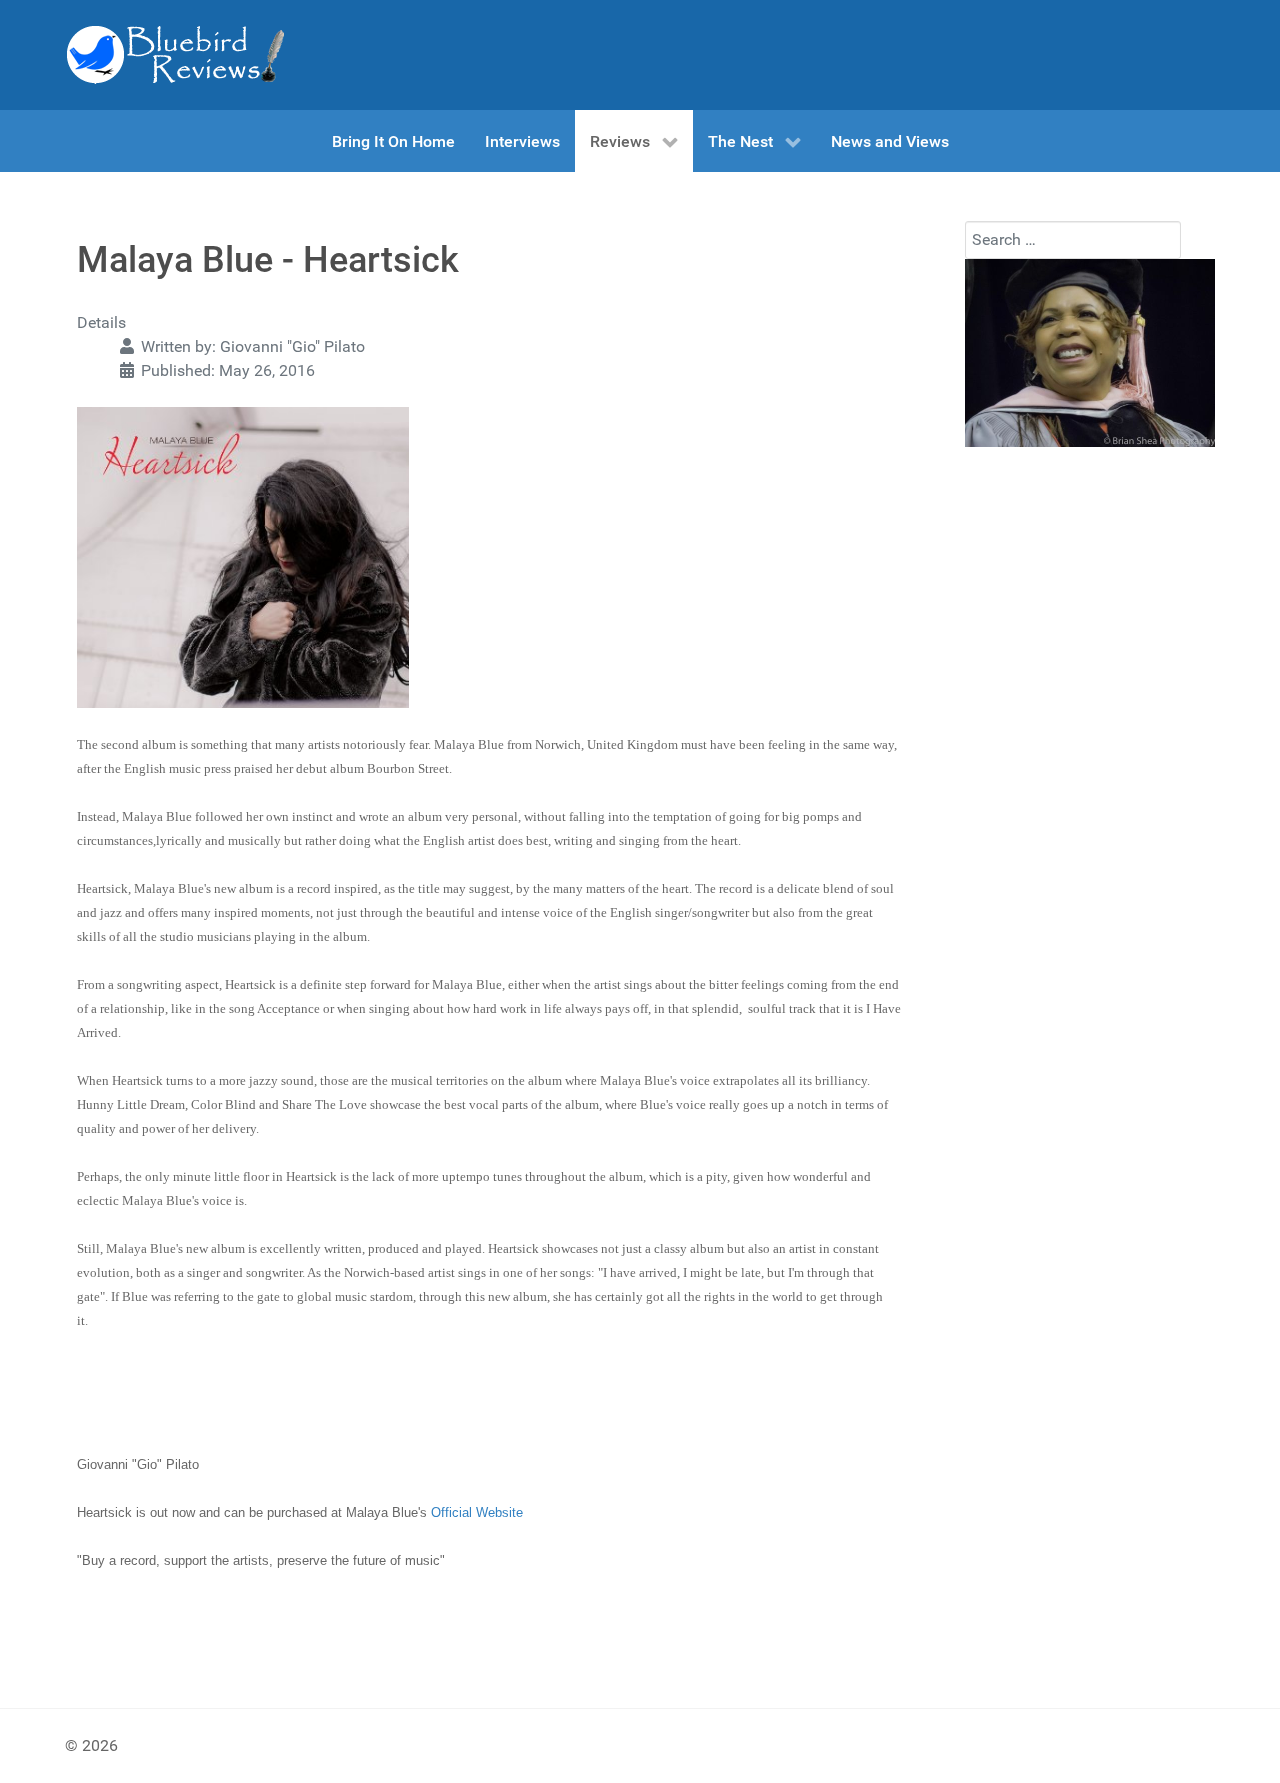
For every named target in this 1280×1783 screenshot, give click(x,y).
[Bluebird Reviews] (175, 55)
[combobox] (1073, 240)
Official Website (477, 1512)
